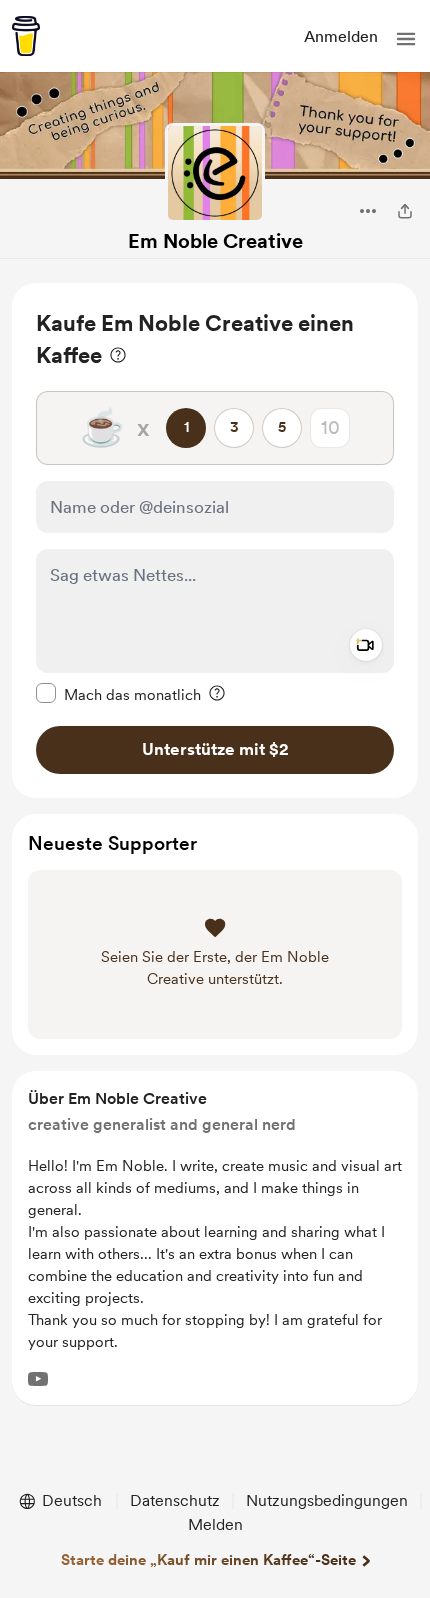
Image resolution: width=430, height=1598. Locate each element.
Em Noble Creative (215, 241)
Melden (215, 1524)
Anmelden (341, 36)
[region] (215, 540)
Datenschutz (175, 1500)
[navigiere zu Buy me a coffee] (26, 36)
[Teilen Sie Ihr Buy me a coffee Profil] (405, 211)
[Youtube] (38, 1379)
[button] (406, 39)
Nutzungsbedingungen (327, 1500)
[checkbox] (118, 694)
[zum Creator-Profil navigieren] (215, 173)
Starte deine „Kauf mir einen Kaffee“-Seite (208, 1560)
